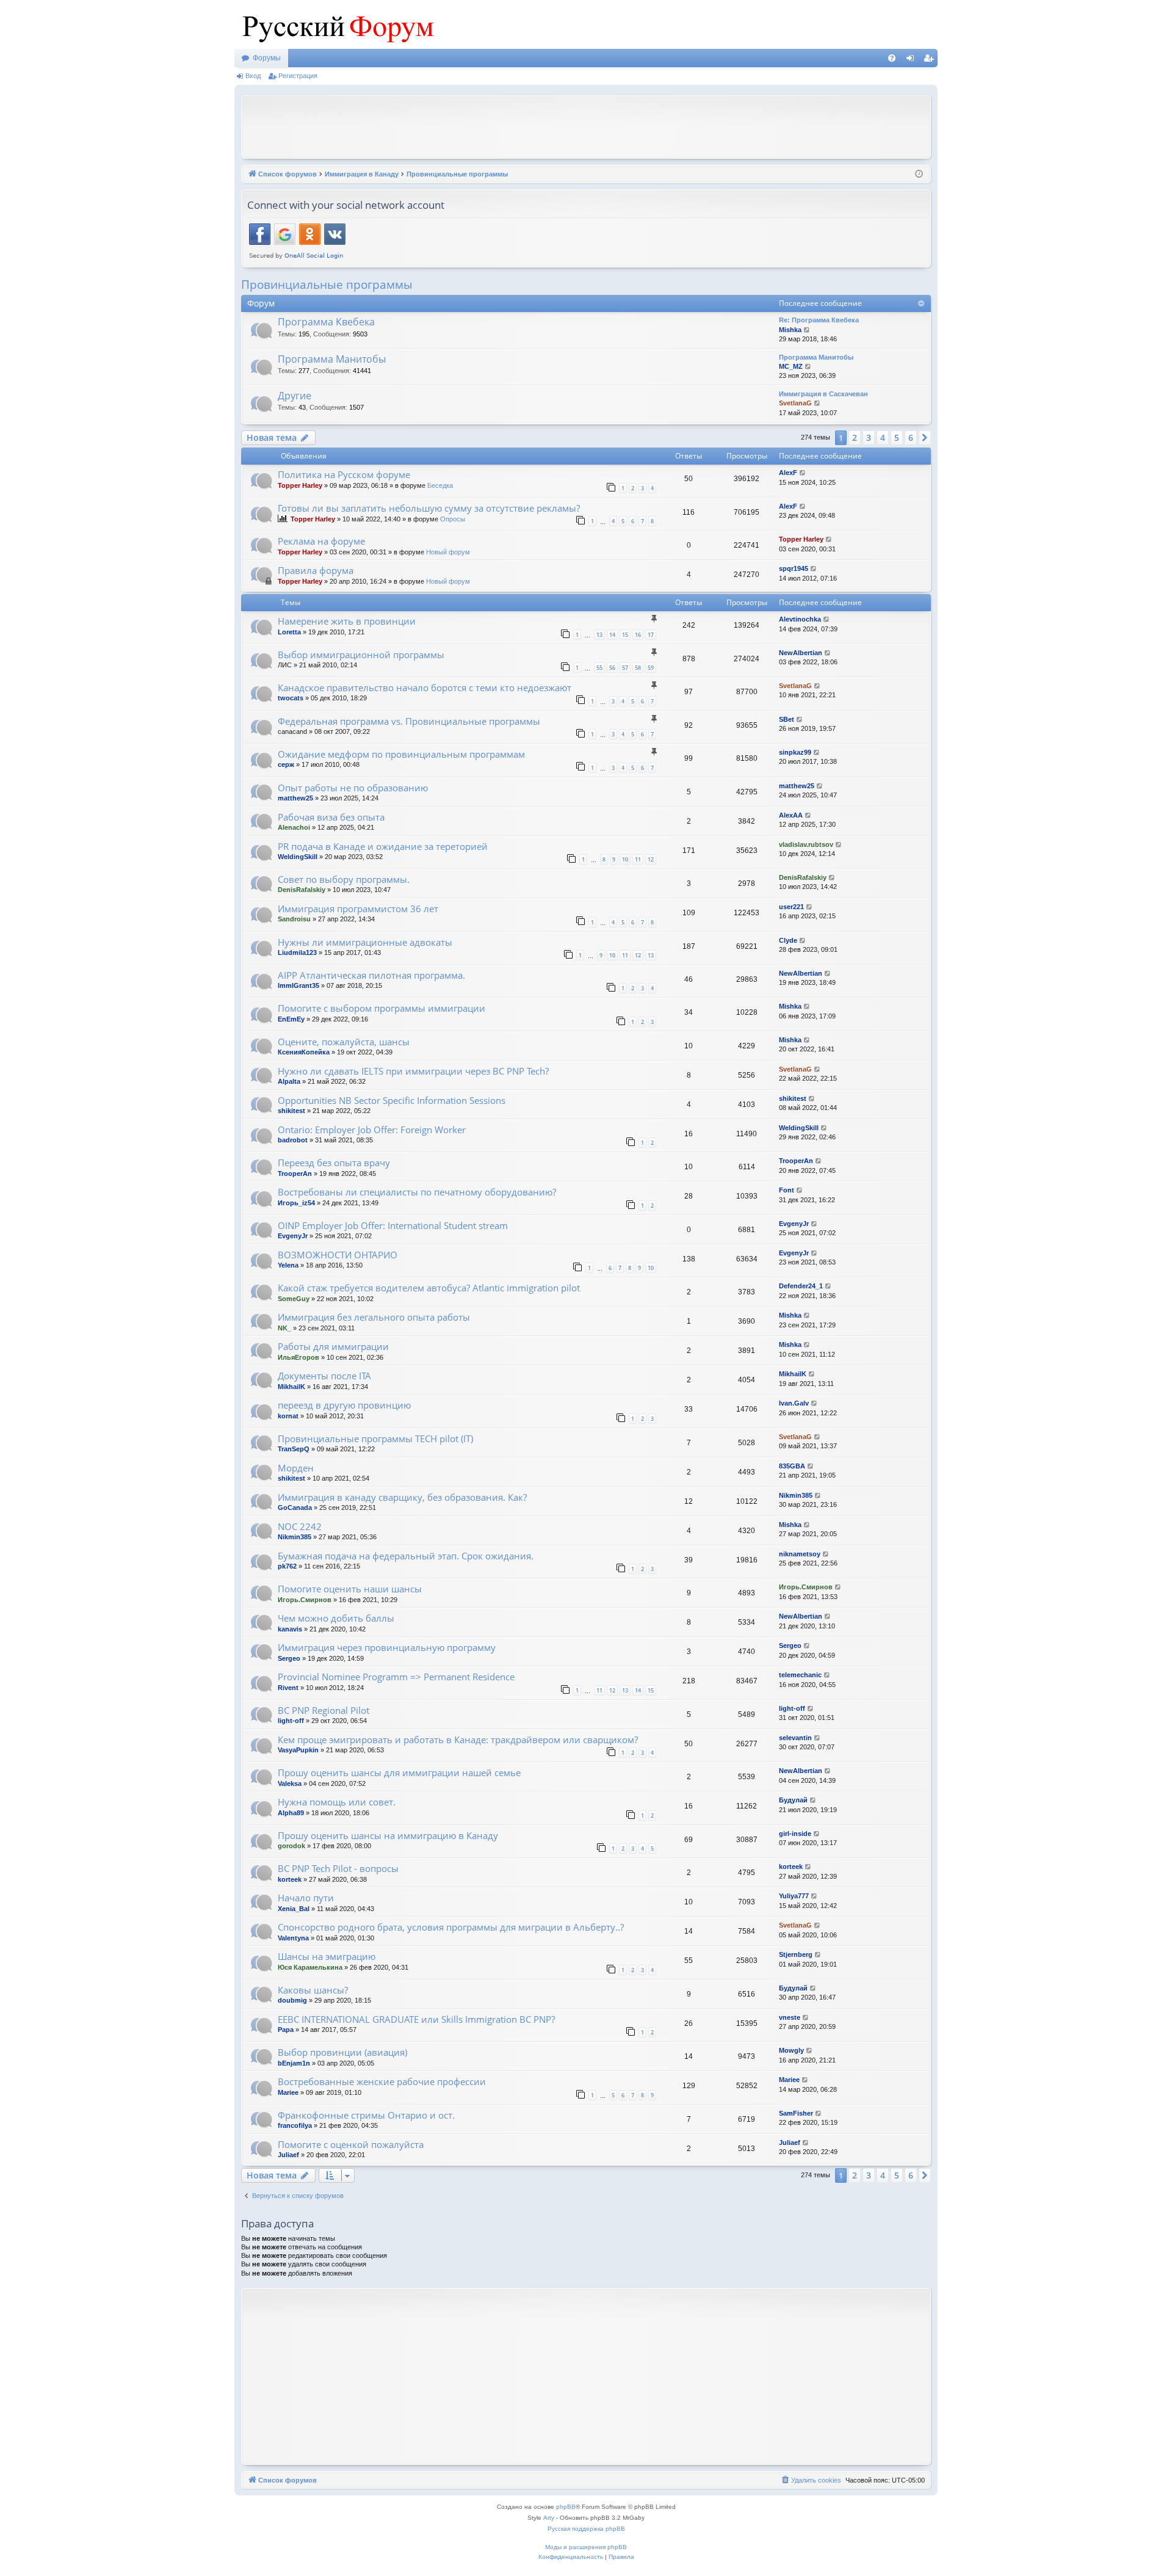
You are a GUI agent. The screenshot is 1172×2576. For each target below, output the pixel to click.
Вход (253, 76)
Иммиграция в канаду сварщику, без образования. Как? (402, 1497)
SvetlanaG (795, 403)
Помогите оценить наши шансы (350, 1589)
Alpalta (289, 1081)
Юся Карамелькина (310, 1967)
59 (651, 668)
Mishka (790, 330)
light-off (291, 1721)
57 (625, 668)
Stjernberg (796, 1954)
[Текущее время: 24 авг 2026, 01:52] (919, 174)
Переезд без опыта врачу (334, 1163)
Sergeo (289, 1658)
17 (651, 635)
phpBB (566, 2507)
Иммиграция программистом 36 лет (358, 909)
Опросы (453, 519)
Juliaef (288, 2155)
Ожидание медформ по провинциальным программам (401, 754)
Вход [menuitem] (913, 60)
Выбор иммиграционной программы (361, 655)
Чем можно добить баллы (336, 1618)
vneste (790, 2017)
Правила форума (316, 570)
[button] (925, 438)
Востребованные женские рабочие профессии (382, 2081)
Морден (296, 1468)
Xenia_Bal (294, 1909)
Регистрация (298, 76)
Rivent (288, 1688)
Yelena (288, 1265)
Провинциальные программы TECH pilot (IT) (375, 1439)
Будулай (793, 1800)
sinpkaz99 (795, 752)
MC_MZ (791, 366)
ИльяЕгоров (298, 1357)
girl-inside (795, 1834)
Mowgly (791, 2050)
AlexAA (791, 815)
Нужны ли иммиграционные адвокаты (365, 942)
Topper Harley (300, 485)
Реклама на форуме (321, 541)
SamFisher (796, 2113)
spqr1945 (794, 568)
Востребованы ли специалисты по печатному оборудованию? (417, 1192)
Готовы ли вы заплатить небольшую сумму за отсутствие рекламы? (429, 508)
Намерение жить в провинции (347, 621)
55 (599, 668)
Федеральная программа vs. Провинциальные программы (409, 721)
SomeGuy (294, 1299)
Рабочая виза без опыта (331, 817)
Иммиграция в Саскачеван (823, 394)
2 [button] (855, 437)
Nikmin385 (796, 1495)
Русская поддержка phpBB (586, 2529)
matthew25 (295, 798)
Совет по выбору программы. (344, 879)
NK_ (284, 1328)
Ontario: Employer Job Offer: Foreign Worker (372, 1130)
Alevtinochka (800, 619)
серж (286, 764)
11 (638, 859)
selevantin (795, 1738)
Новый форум (448, 552)
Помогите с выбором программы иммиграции (382, 1008)
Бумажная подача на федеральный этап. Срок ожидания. (406, 1556)
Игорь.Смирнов (305, 1600)
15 (625, 635)
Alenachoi (294, 827)
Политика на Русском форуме (344, 474)
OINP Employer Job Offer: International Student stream (393, 1225)
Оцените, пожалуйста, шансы (344, 1042)
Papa (286, 2030)
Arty (549, 2518)
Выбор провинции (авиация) (342, 2052)
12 (651, 859)
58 (638, 668)
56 (612, 668)
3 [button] (869, 437)
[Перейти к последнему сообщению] (803, 473)
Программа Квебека (326, 322)
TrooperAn (295, 1174)
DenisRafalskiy (302, 890)
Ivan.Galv (794, 1403)
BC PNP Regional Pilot (324, 1710)
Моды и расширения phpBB (586, 2547)
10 (625, 859)
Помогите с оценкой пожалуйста (351, 2144)
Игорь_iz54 (296, 1203)
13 (599, 635)
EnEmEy (291, 1019)
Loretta (289, 632)
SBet (787, 719)
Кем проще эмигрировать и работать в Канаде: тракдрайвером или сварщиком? (458, 1740)
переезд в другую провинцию (344, 1405)
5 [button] (897, 437)
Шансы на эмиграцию (327, 1956)
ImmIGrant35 (298, 985)
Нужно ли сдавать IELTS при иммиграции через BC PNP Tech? (413, 1071)
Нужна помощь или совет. (337, 1802)
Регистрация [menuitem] (931, 60)
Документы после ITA (324, 1376)
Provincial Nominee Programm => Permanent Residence (396, 1677)
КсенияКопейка (304, 1052)
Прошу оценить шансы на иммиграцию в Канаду (388, 1835)
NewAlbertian (801, 653)
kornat (288, 1416)
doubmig (292, 2000)
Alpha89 (291, 1813)
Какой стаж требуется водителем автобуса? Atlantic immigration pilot (429, 1288)
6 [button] (911, 437)
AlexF (788, 473)
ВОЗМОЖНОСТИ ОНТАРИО (338, 1255)
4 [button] (883, 437)
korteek (290, 1879)
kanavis (290, 1629)
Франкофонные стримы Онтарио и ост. (366, 2115)
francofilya (295, 2125)
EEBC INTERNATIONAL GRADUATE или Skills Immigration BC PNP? (416, 2019)
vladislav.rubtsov (806, 844)
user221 (791, 907)
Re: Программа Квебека (819, 320)
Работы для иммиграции (333, 1346)
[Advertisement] (586, 126)
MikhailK (291, 1387)
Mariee (288, 2092)
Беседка (440, 485)
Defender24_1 (801, 1286)
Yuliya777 (794, 1896)
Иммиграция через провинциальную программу (387, 1647)
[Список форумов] (335, 24)
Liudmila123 (297, 952)
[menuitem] (892, 58)
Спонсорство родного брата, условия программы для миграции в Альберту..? (451, 1927)
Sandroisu (294, 919)
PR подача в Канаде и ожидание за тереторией (383, 846)
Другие (295, 396)
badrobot (293, 1140)
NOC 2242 (300, 1526)
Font (787, 1190)
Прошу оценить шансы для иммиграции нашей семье (399, 1772)
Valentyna (293, 1938)
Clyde (788, 940)
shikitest (291, 1111)
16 (638, 635)
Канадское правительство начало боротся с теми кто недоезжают (425, 688)
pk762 (287, 1566)
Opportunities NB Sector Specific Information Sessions (392, 1100)
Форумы (267, 58)
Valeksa (290, 1783)
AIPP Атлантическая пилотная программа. (371, 975)
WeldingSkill (298, 857)
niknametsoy (800, 1554)
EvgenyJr (293, 1236)
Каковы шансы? (313, 1990)
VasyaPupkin (298, 1750)
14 (612, 635)
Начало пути (306, 1898)
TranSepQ (294, 1449)
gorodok (291, 1846)
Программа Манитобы (332, 359)
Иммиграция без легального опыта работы (374, 1317)
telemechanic (800, 1675)
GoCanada (295, 1508)
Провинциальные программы (327, 285)
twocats (291, 698)
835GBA (792, 1466)
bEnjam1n (294, 2063)
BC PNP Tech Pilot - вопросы (338, 1868)
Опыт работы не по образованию (353, 788)
